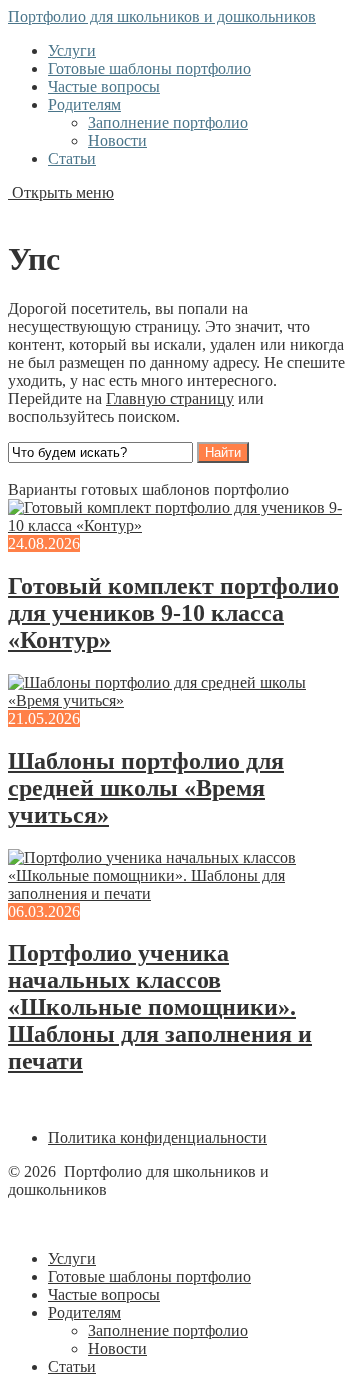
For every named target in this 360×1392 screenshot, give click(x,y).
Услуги (72, 50)
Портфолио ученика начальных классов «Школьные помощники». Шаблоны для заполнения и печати (160, 1007)
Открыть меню (61, 192)
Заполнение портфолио (168, 122)
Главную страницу (170, 398)
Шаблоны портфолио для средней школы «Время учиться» (146, 788)
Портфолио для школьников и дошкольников (162, 16)
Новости (117, 140)
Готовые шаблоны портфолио (149, 68)
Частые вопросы (104, 86)
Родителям (84, 104)
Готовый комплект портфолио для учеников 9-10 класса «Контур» (173, 613)
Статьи (72, 158)
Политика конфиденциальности (157, 1137)
